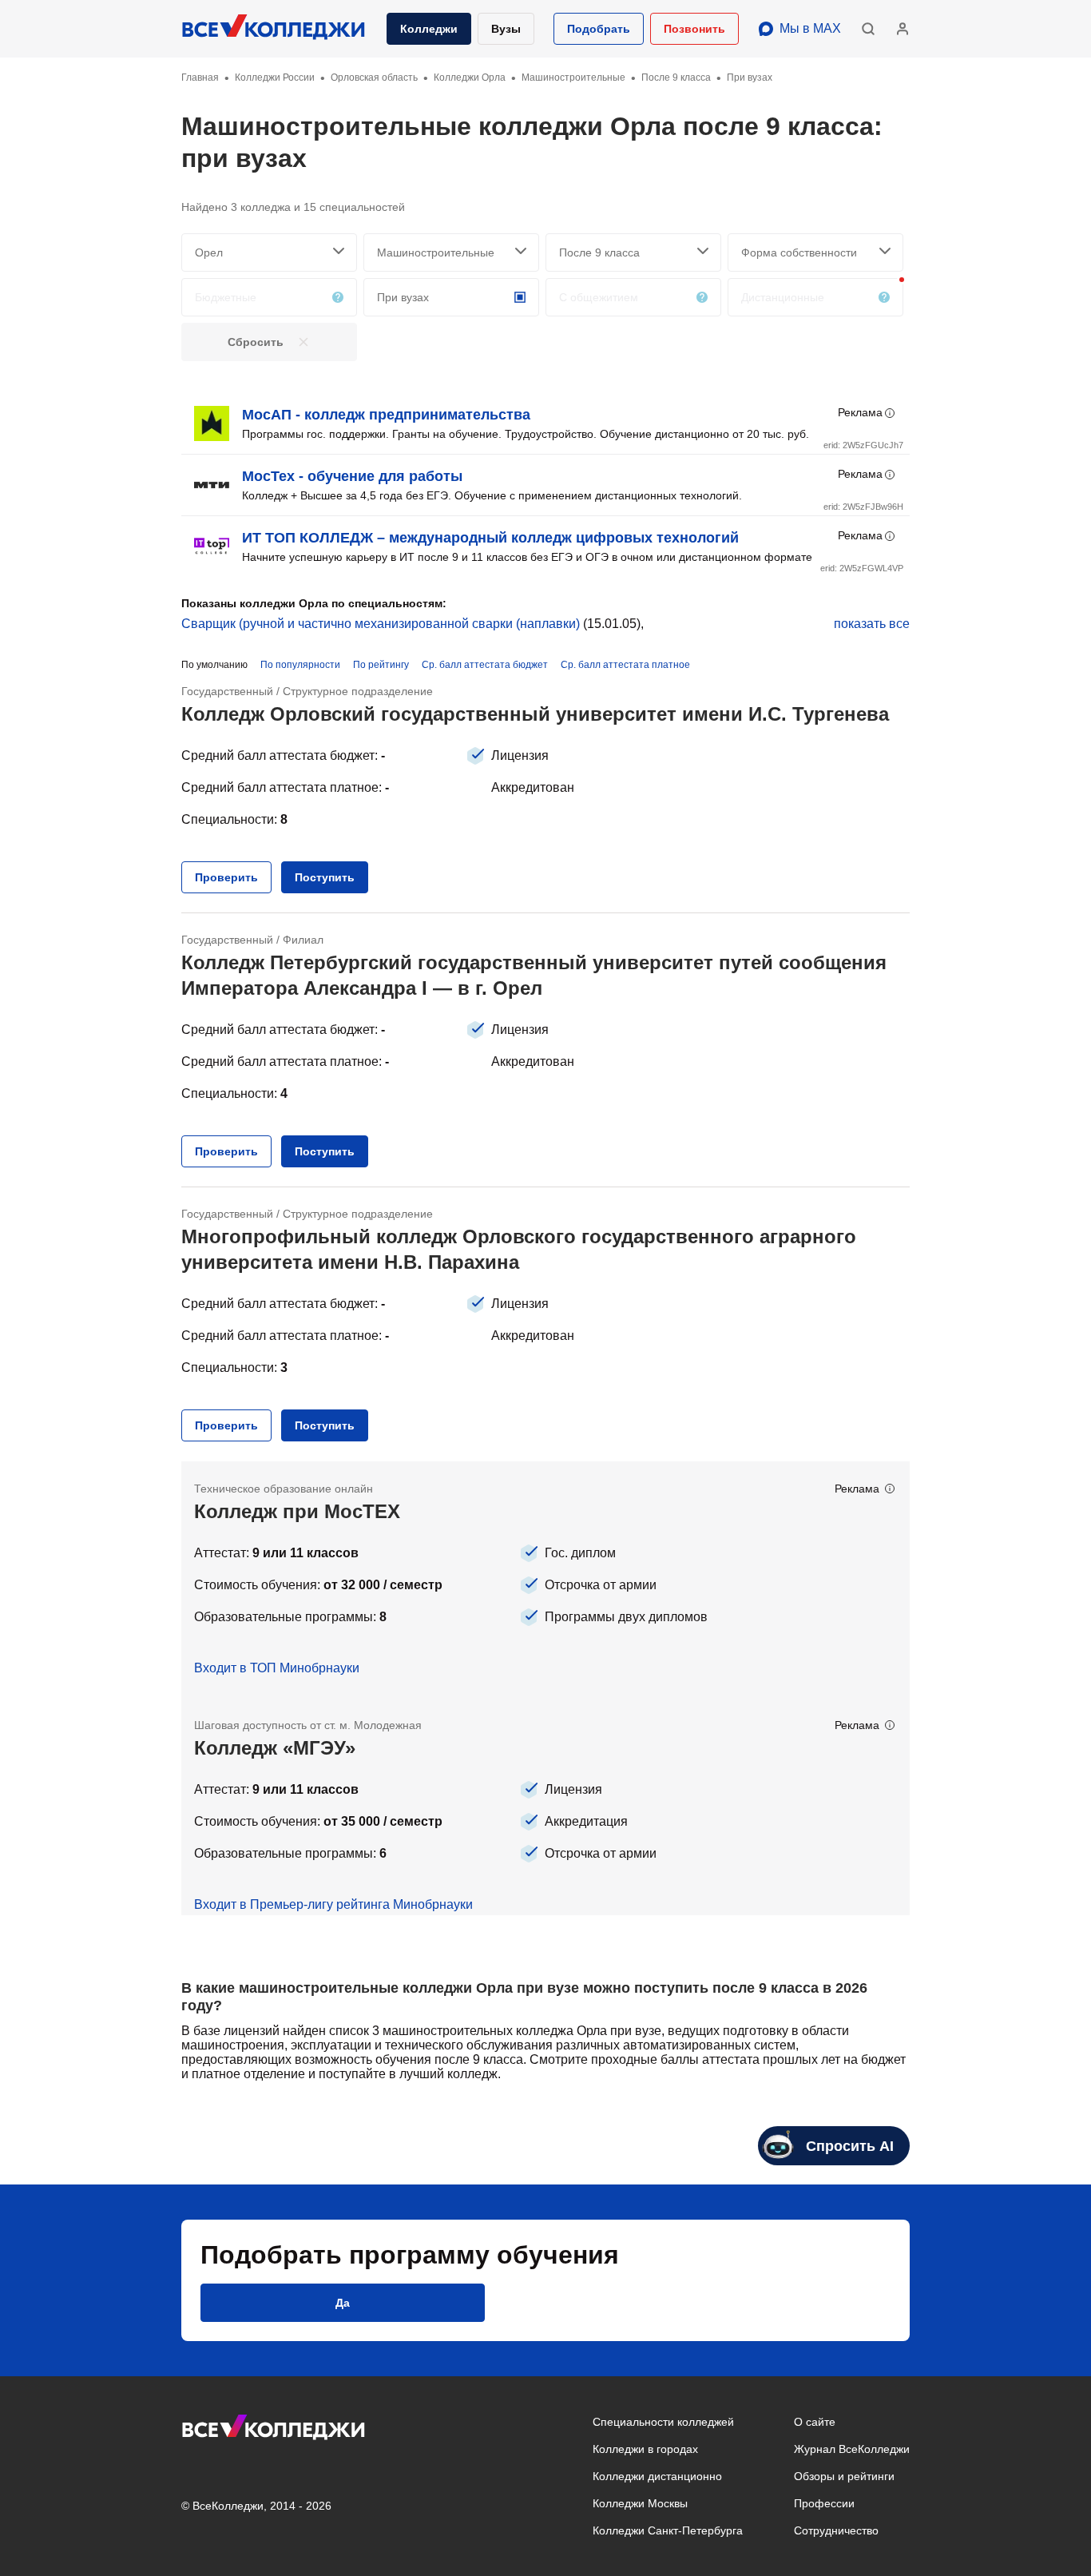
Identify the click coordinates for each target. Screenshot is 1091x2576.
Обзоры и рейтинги (844, 2476)
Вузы (506, 29)
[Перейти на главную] (274, 29)
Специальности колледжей (663, 2422)
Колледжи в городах (645, 2449)
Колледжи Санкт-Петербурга (668, 2530)
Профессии (824, 2503)
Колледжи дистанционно (657, 2476)
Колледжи (429, 29)
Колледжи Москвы (640, 2503)
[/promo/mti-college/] (545, 1580)
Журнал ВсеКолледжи (852, 2449)
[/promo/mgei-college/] (545, 1807)
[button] (599, 29)
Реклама (860, 412)
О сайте (815, 2422)
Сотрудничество (836, 2530)
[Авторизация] (903, 29)
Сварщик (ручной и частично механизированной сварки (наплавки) (381, 624)
